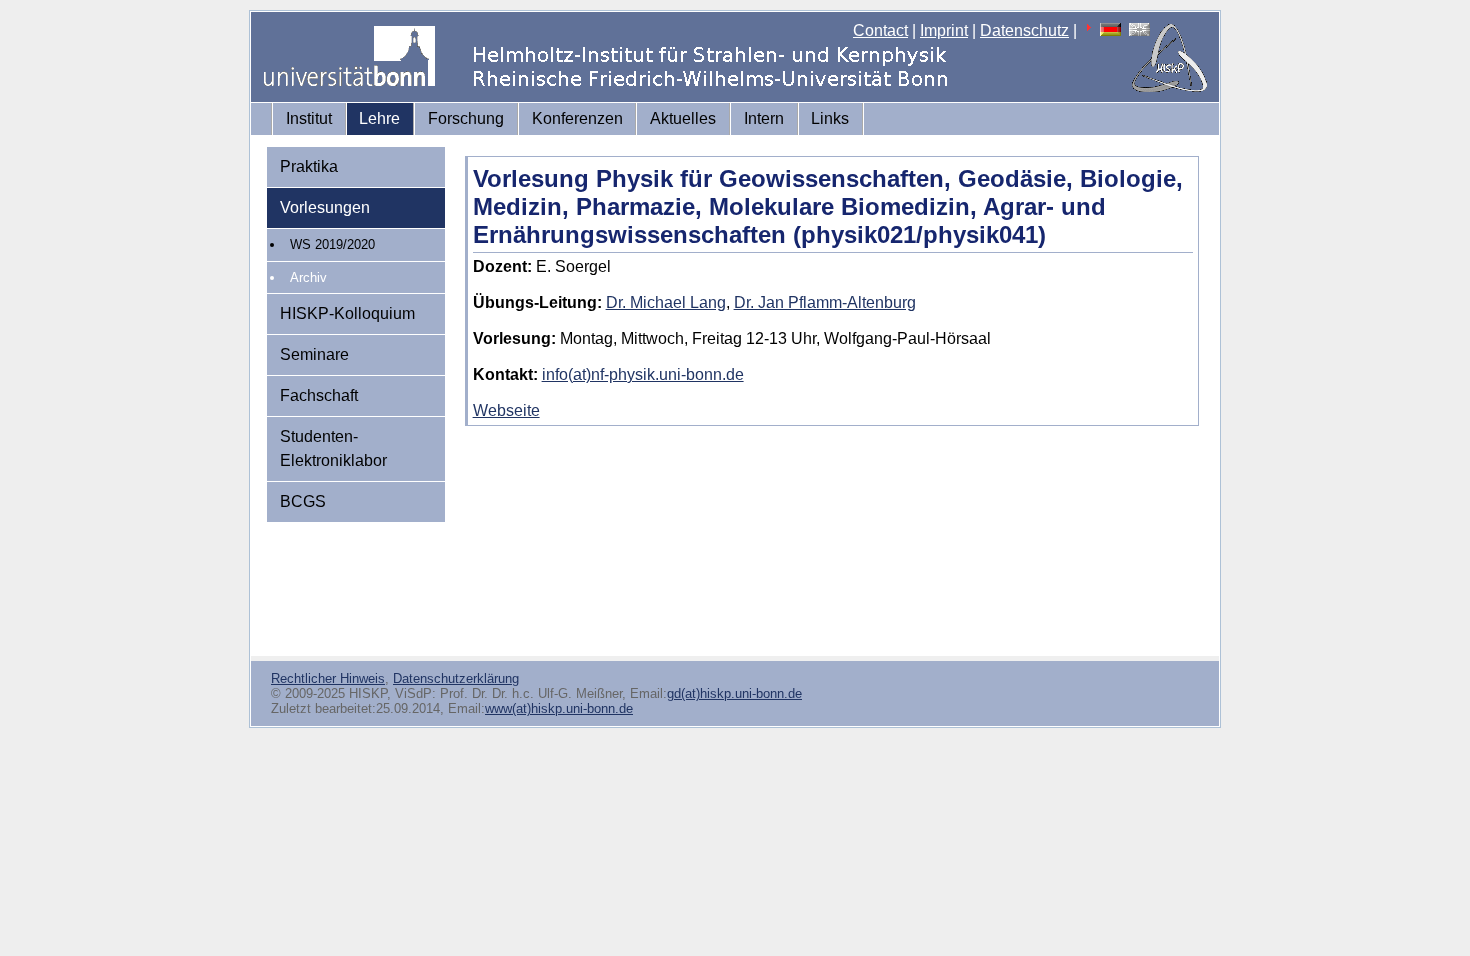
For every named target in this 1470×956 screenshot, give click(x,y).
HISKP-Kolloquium (347, 313)
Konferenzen (577, 118)
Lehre (379, 118)
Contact (880, 30)
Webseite (506, 410)
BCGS (303, 501)
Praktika (309, 166)
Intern (764, 118)
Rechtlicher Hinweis (328, 678)
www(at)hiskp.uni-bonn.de (559, 708)
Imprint (944, 30)
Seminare (314, 354)
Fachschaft (319, 395)
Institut (309, 118)
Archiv (308, 277)
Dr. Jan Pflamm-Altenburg (825, 302)
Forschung (466, 118)
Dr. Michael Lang (666, 302)
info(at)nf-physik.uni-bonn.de (643, 374)
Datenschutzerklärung (456, 678)
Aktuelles (683, 118)
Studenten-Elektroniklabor (333, 448)
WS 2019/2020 (332, 244)
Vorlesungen (325, 207)
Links (830, 118)
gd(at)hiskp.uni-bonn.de (734, 693)
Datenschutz (1024, 30)
